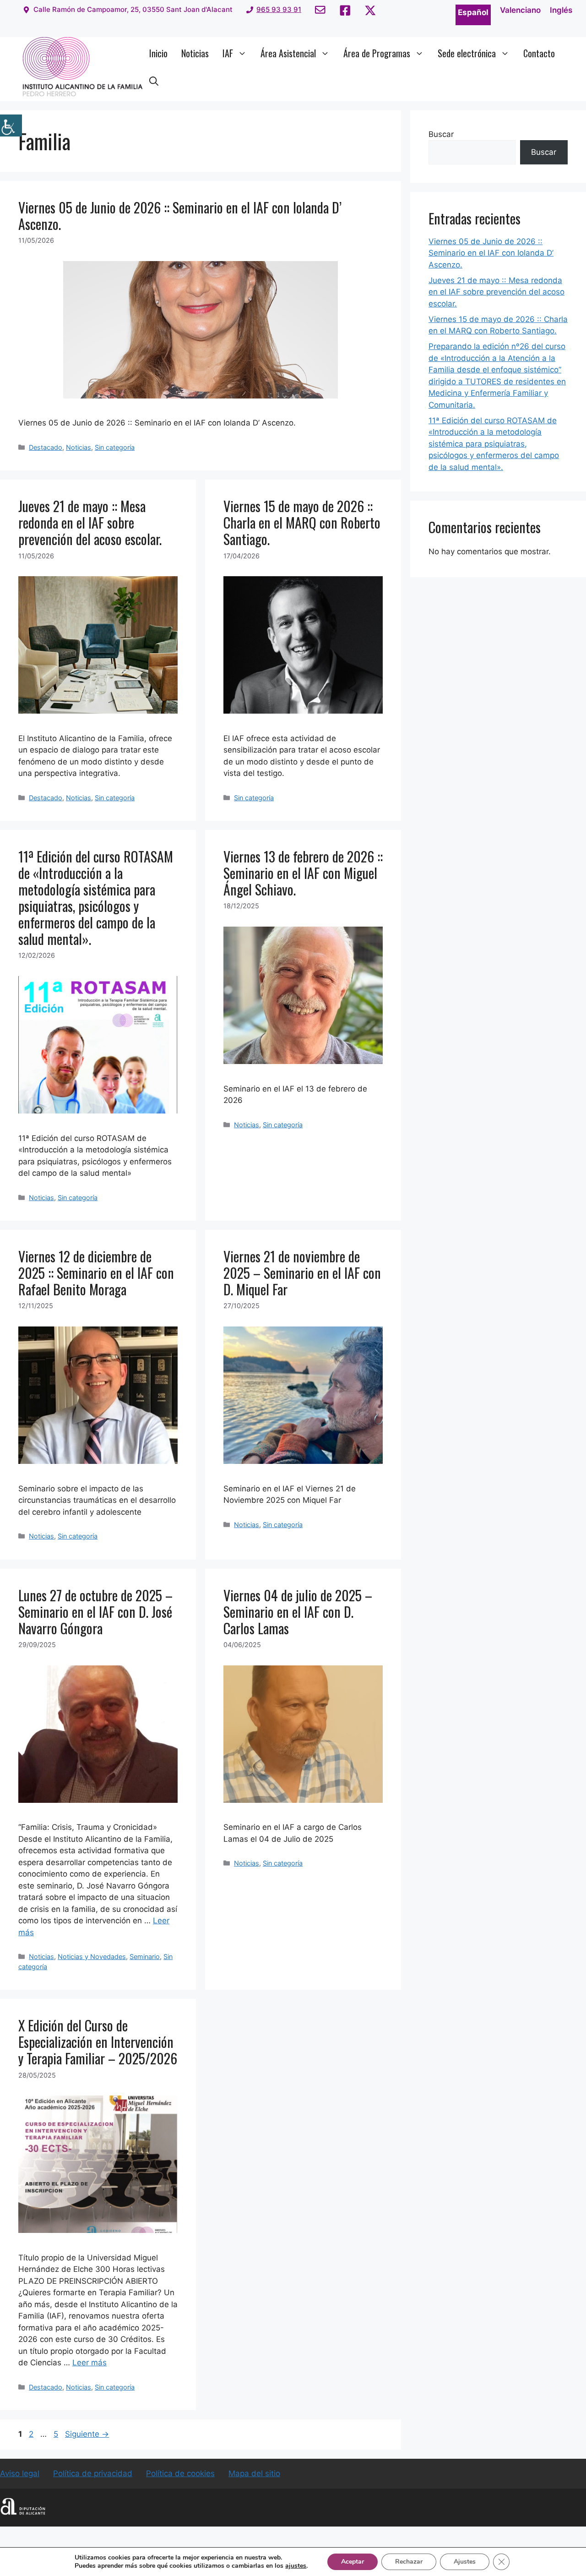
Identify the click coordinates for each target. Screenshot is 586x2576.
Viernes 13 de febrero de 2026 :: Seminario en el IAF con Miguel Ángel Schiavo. (303, 873)
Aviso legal (20, 2473)
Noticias (195, 53)
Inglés (561, 10)
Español (473, 12)
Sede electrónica (467, 53)
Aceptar (353, 2562)
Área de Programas (377, 53)
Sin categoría (115, 447)
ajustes (296, 2566)
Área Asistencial (288, 53)
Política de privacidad (93, 2473)
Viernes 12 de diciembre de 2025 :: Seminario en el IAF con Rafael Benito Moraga (96, 1273)
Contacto (539, 53)
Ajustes (465, 2562)
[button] (154, 81)
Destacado (46, 447)
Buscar (441, 134)
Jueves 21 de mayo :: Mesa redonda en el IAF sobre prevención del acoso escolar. (90, 522)
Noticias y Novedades (92, 1957)
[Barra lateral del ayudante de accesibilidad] (11, 126)
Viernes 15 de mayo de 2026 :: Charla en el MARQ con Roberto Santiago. (302, 522)
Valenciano (520, 10)
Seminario (145, 1957)
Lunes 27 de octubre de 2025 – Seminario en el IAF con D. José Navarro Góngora (95, 1612)
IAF (228, 53)
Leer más (90, 2363)
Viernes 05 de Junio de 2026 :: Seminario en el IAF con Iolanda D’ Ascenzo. (180, 216)
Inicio (158, 53)
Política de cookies (180, 2473)
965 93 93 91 (279, 9)
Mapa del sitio (254, 2473)
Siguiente (87, 2434)
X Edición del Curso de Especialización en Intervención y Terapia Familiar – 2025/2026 (98, 2042)
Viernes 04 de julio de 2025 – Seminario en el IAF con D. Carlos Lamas (298, 1612)
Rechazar (409, 2562)
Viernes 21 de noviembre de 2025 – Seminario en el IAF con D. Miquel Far (302, 1273)
